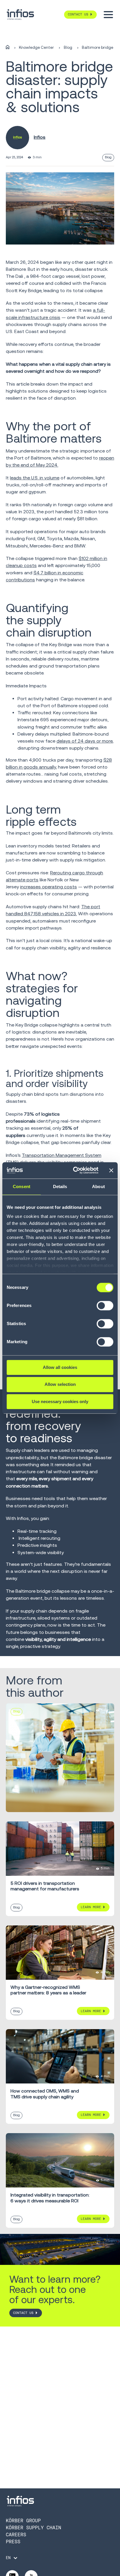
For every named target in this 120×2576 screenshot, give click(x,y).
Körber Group (23, 2521)
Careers (16, 2535)
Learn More (91, 1907)
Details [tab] (60, 1186)
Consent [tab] (22, 1186)
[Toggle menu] (108, 15)
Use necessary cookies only (60, 1401)
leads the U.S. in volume (35, 478)
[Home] (8, 47)
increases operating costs (48, 887)
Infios (40, 137)
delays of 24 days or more (84, 741)
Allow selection (60, 1385)
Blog (68, 47)
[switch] (105, 1308)
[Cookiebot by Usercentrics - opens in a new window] (74, 1170)
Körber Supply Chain (33, 2528)
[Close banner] (111, 1170)
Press (13, 2542)
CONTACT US (23, 2313)
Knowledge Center (36, 47)
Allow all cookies (60, 1367)
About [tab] (98, 1186)
